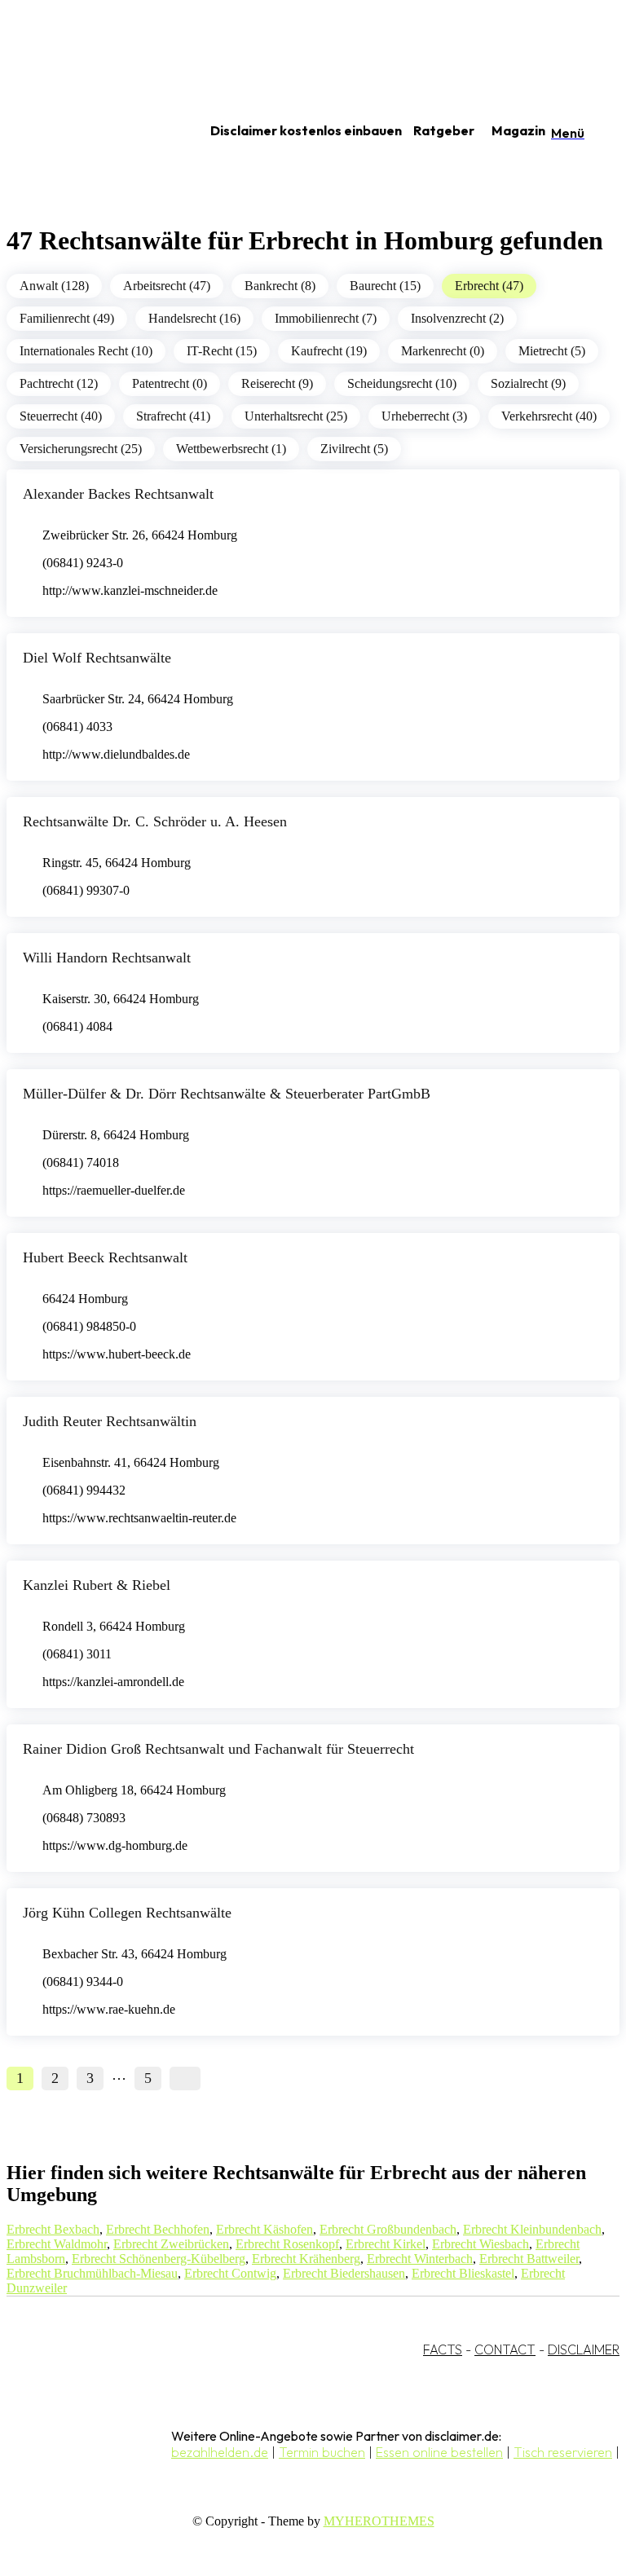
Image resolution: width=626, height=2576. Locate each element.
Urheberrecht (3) (424, 416)
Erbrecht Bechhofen (158, 2229)
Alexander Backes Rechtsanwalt (118, 494)
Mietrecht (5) (552, 351)
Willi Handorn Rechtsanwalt (107, 958)
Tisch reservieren (563, 2452)
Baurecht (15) (385, 286)
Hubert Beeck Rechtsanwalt (105, 1257)
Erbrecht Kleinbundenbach (532, 2229)
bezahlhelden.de (220, 2452)
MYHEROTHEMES (379, 2521)
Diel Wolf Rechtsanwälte (97, 658)
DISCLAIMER (584, 2349)
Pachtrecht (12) (59, 383)
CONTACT (505, 2349)
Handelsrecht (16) (194, 318)
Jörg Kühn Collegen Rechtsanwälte (127, 1913)
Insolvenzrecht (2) (457, 318)
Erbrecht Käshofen (265, 2229)
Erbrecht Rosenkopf (287, 2244)
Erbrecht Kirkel (386, 2244)
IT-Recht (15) (222, 351)
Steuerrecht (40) (61, 416)
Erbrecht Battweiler (529, 2259)
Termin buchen (322, 2452)
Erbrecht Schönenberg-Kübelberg (159, 2259)
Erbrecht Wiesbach (481, 2244)
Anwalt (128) (54, 286)
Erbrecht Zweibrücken (171, 2244)
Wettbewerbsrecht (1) (231, 449)
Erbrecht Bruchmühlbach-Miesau (92, 2273)
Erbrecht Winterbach (420, 2259)
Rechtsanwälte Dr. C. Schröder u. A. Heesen (155, 821)
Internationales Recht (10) (86, 351)
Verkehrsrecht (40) (549, 416)
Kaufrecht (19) (329, 351)
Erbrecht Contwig (230, 2273)
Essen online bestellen (439, 2452)
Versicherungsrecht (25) (81, 449)
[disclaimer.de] (88, 131)
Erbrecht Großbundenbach (388, 2229)
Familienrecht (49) (67, 318)
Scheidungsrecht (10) (402, 383)
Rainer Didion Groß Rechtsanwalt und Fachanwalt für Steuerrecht (218, 1749)
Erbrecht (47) (489, 286)
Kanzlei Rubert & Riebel (97, 1585)
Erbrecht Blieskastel (463, 2273)
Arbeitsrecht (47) (167, 286)
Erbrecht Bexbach (53, 2229)
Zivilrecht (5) (354, 449)
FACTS (443, 2349)
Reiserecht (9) (277, 383)
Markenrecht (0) (443, 351)
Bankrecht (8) (280, 286)
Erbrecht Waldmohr (57, 2244)
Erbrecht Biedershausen (344, 2273)
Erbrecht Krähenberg (306, 2259)
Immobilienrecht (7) (326, 318)
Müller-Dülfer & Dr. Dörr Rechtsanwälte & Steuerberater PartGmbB (227, 1094)
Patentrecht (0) (170, 383)
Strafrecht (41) (173, 416)
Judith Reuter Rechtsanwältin (110, 1421)
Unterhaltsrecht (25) (296, 416)
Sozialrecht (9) (528, 383)
